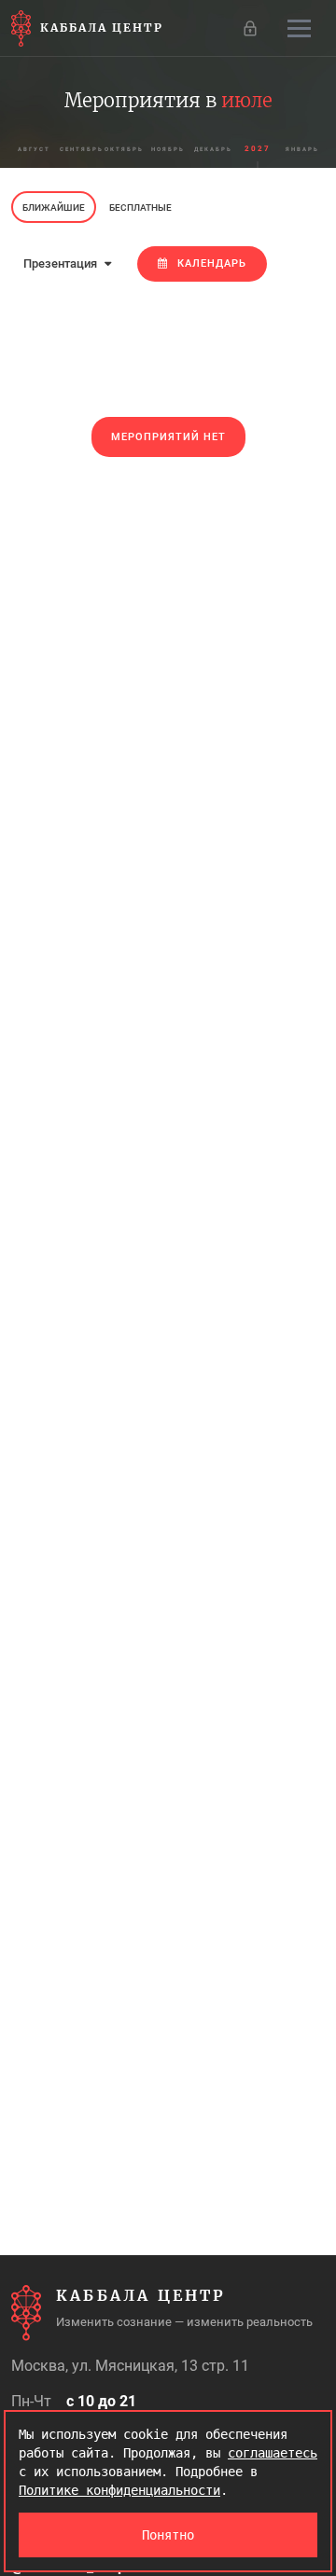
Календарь (212, 263)
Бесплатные (140, 208)
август (34, 149)
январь (302, 149)
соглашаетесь (273, 2453)
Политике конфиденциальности (119, 2490)
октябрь (124, 149)
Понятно (168, 2535)
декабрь (213, 149)
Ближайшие (54, 208)
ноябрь (168, 149)
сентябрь (80, 149)
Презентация (62, 263)
